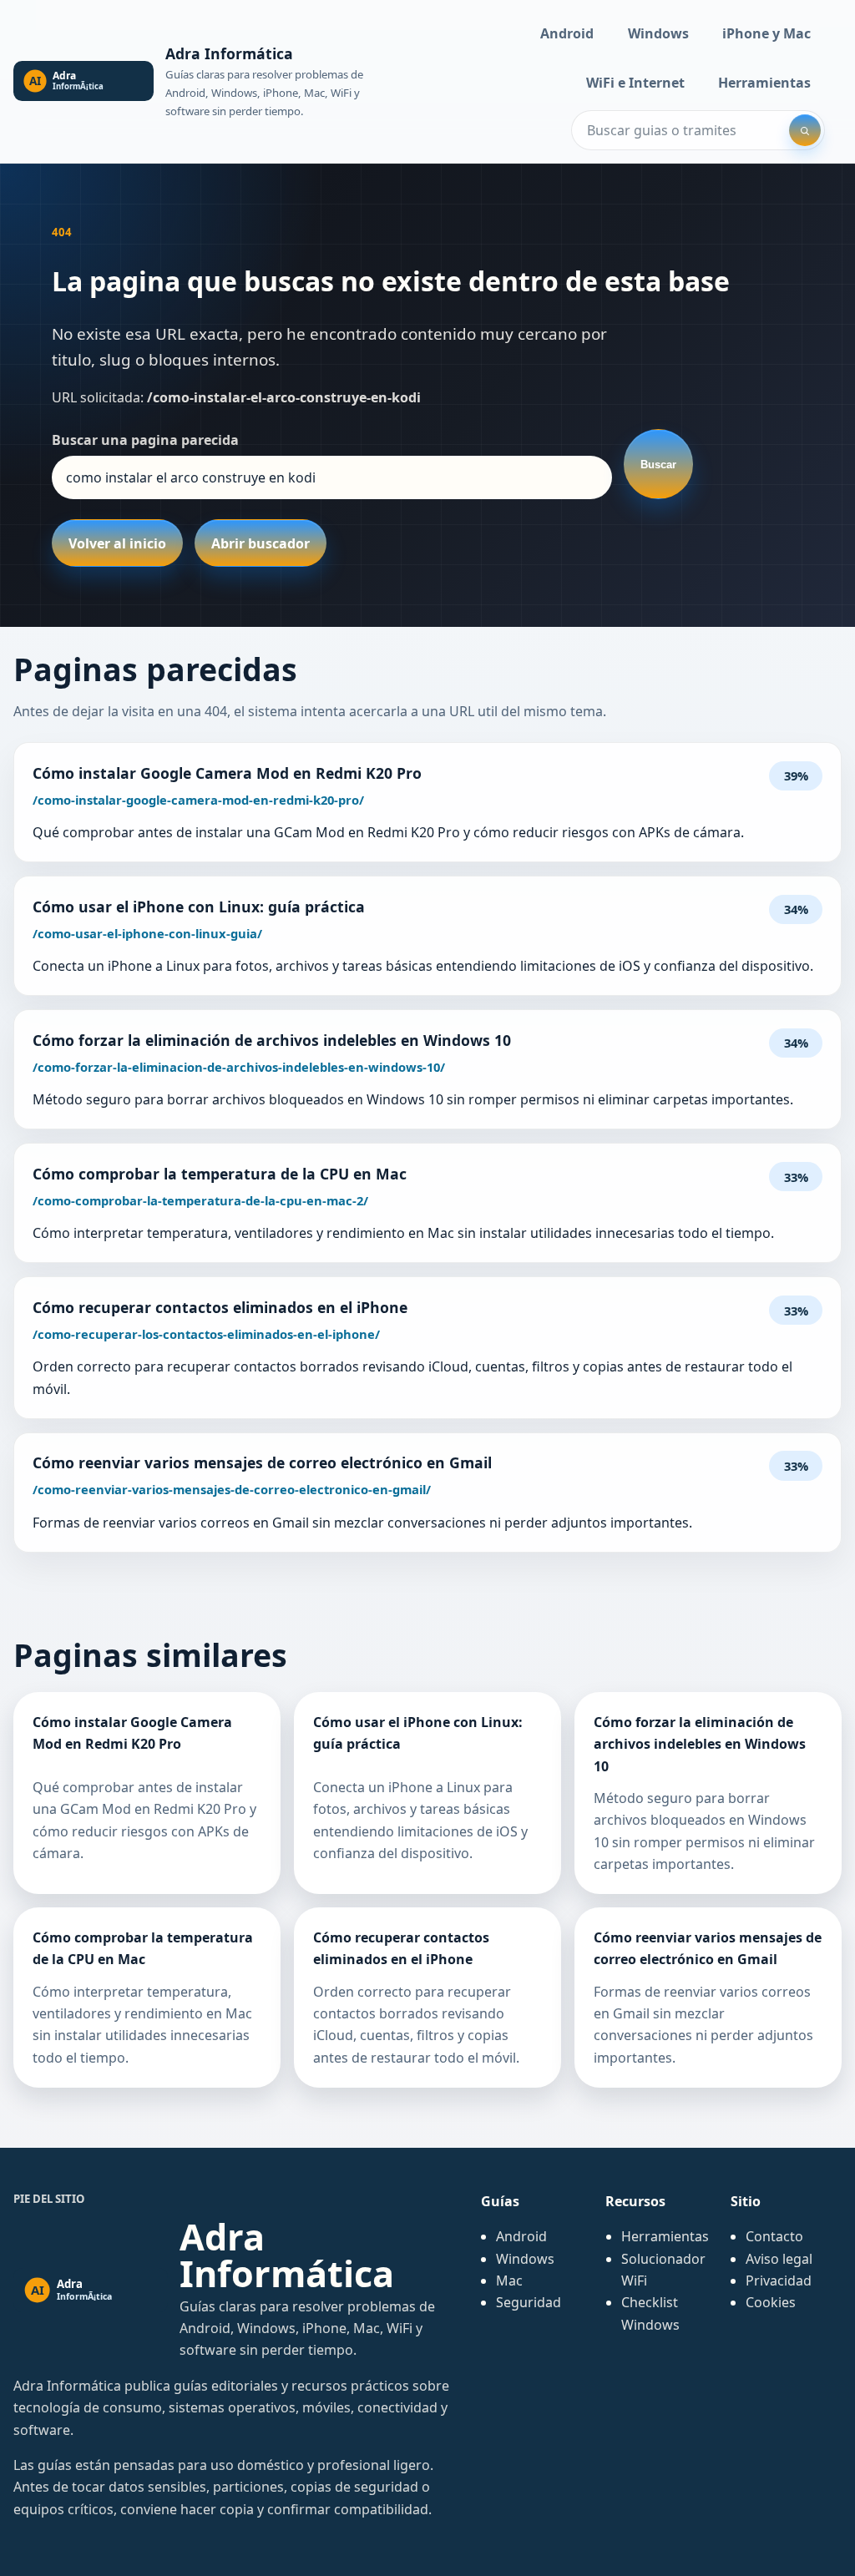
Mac (509, 2281)
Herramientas (764, 83)
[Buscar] (805, 130)
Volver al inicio (117, 543)
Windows (658, 33)
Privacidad (779, 2281)
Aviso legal (779, 2259)
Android (567, 33)
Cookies (771, 2302)
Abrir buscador (261, 543)
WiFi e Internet (635, 83)
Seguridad (529, 2302)
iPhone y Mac (766, 33)
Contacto (774, 2236)
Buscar (658, 465)
